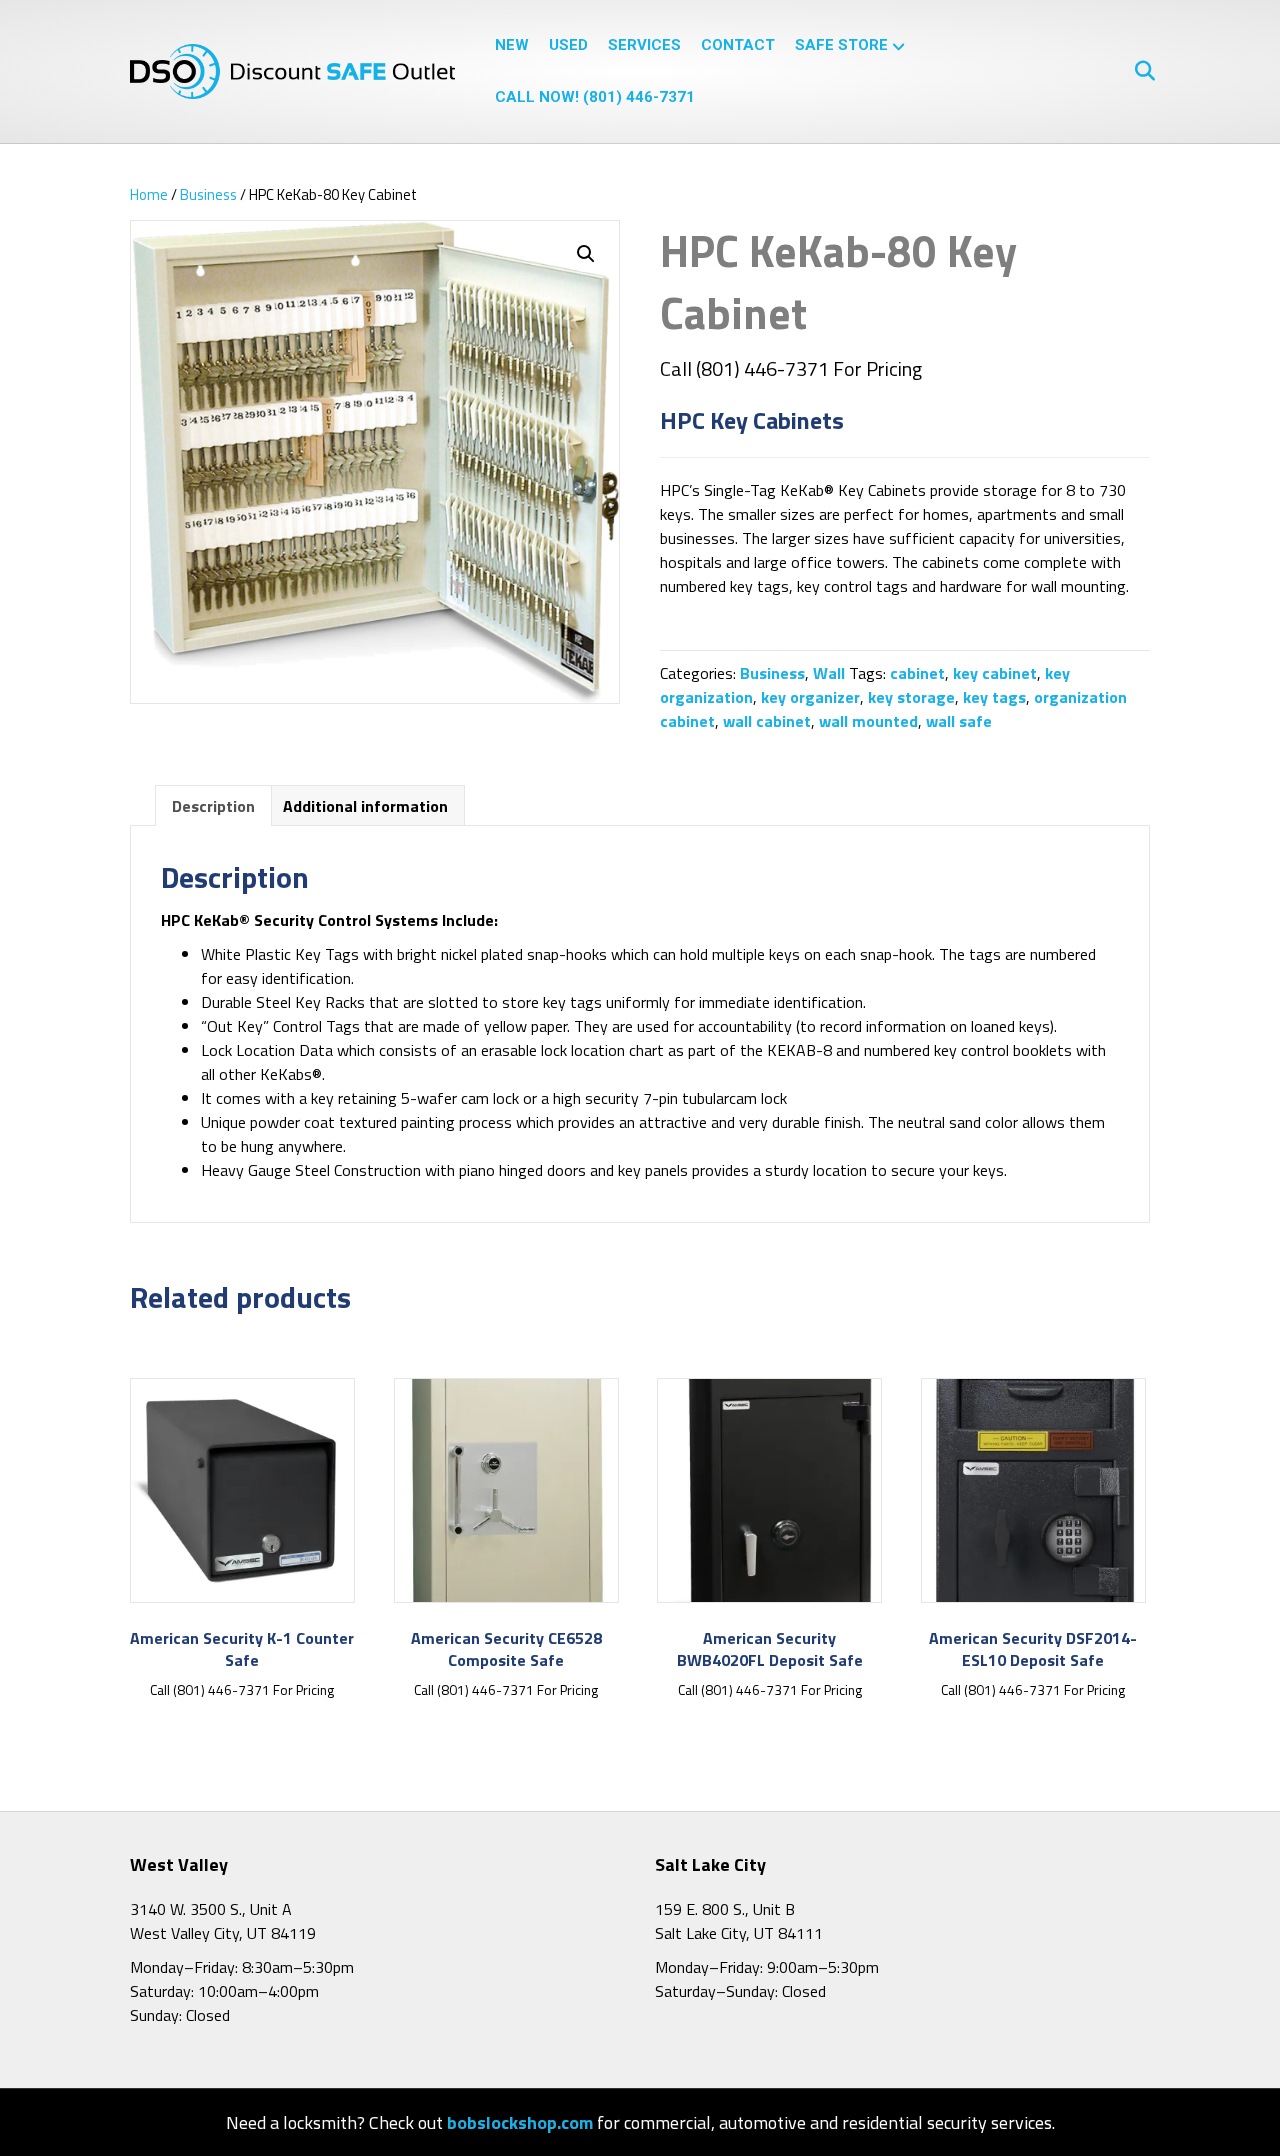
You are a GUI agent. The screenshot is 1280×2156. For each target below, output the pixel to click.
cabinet (917, 673)
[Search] (1137, 71)
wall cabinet (767, 721)
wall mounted (868, 721)
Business (208, 194)
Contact (738, 45)
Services (644, 45)
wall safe (959, 721)
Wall (829, 673)
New (512, 45)
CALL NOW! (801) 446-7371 (595, 97)
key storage (911, 697)
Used (568, 45)
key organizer (810, 697)
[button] (586, 254)
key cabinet (995, 673)
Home (149, 194)
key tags (994, 697)
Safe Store (841, 45)
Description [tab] (213, 806)
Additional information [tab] (365, 806)
